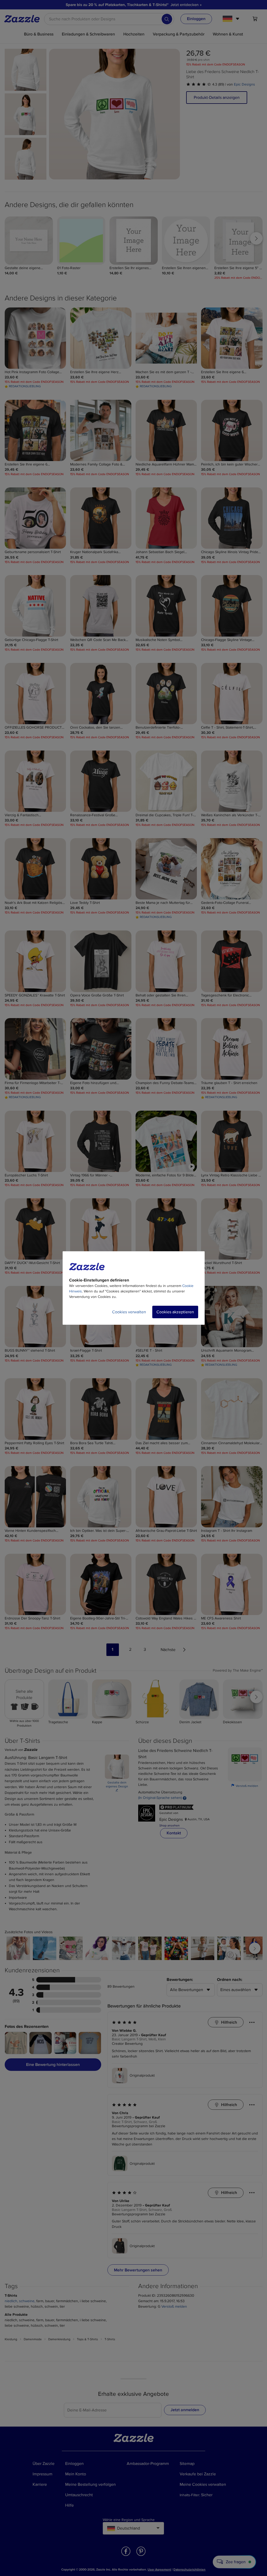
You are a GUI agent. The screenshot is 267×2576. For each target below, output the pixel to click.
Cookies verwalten (129, 1312)
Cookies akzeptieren (175, 1312)
